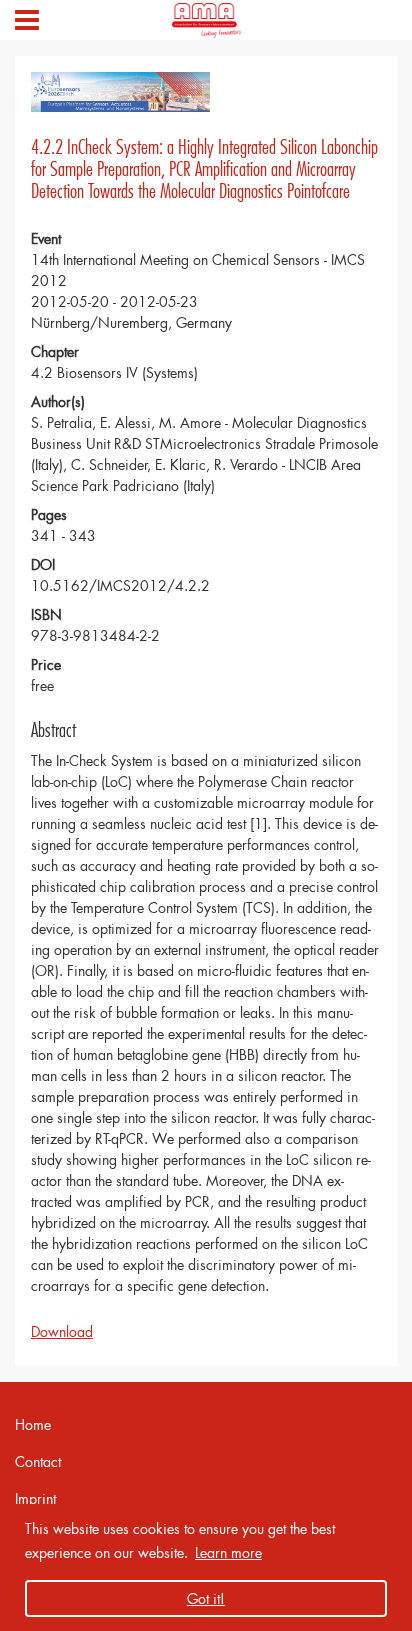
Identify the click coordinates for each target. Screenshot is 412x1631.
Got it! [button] (206, 1598)
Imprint (35, 1498)
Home (33, 1424)
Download (62, 1331)
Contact (38, 1461)
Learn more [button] (228, 1552)
